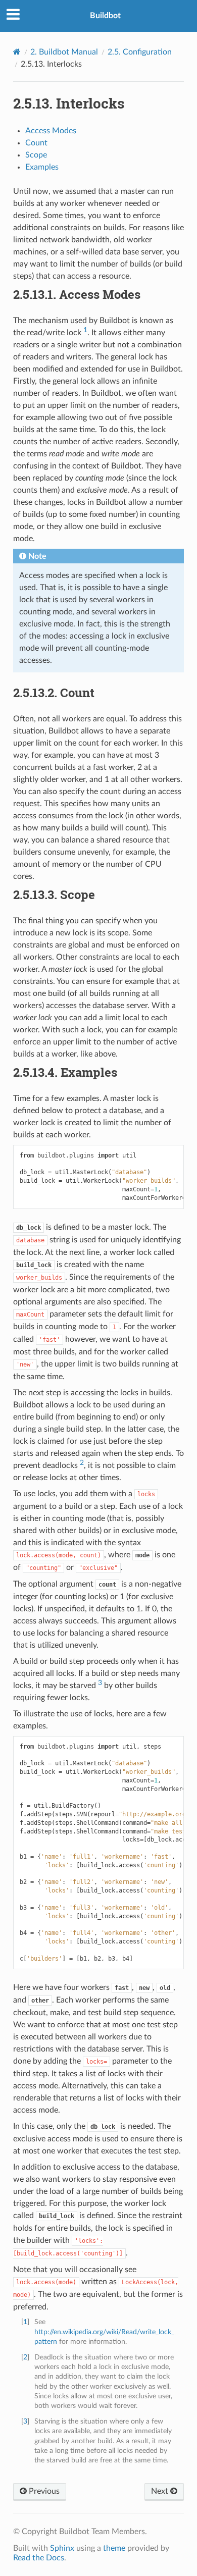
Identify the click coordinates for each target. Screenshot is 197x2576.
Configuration (140, 52)
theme (114, 2548)
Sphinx (62, 2548)
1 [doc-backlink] (25, 2322)
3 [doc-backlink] (25, 2421)
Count (36, 143)
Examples (42, 167)
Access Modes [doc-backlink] (77, 294)
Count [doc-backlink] (54, 693)
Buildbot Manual (64, 52)
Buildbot (105, 16)
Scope (36, 155)
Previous (43, 2491)
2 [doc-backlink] (25, 2357)
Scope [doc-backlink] (54, 895)
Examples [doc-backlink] (65, 1072)
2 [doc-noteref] (82, 1463)
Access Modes (51, 131)
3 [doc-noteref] (100, 1683)
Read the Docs (39, 2558)
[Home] (17, 52)
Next (161, 2491)
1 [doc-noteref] (85, 330)
